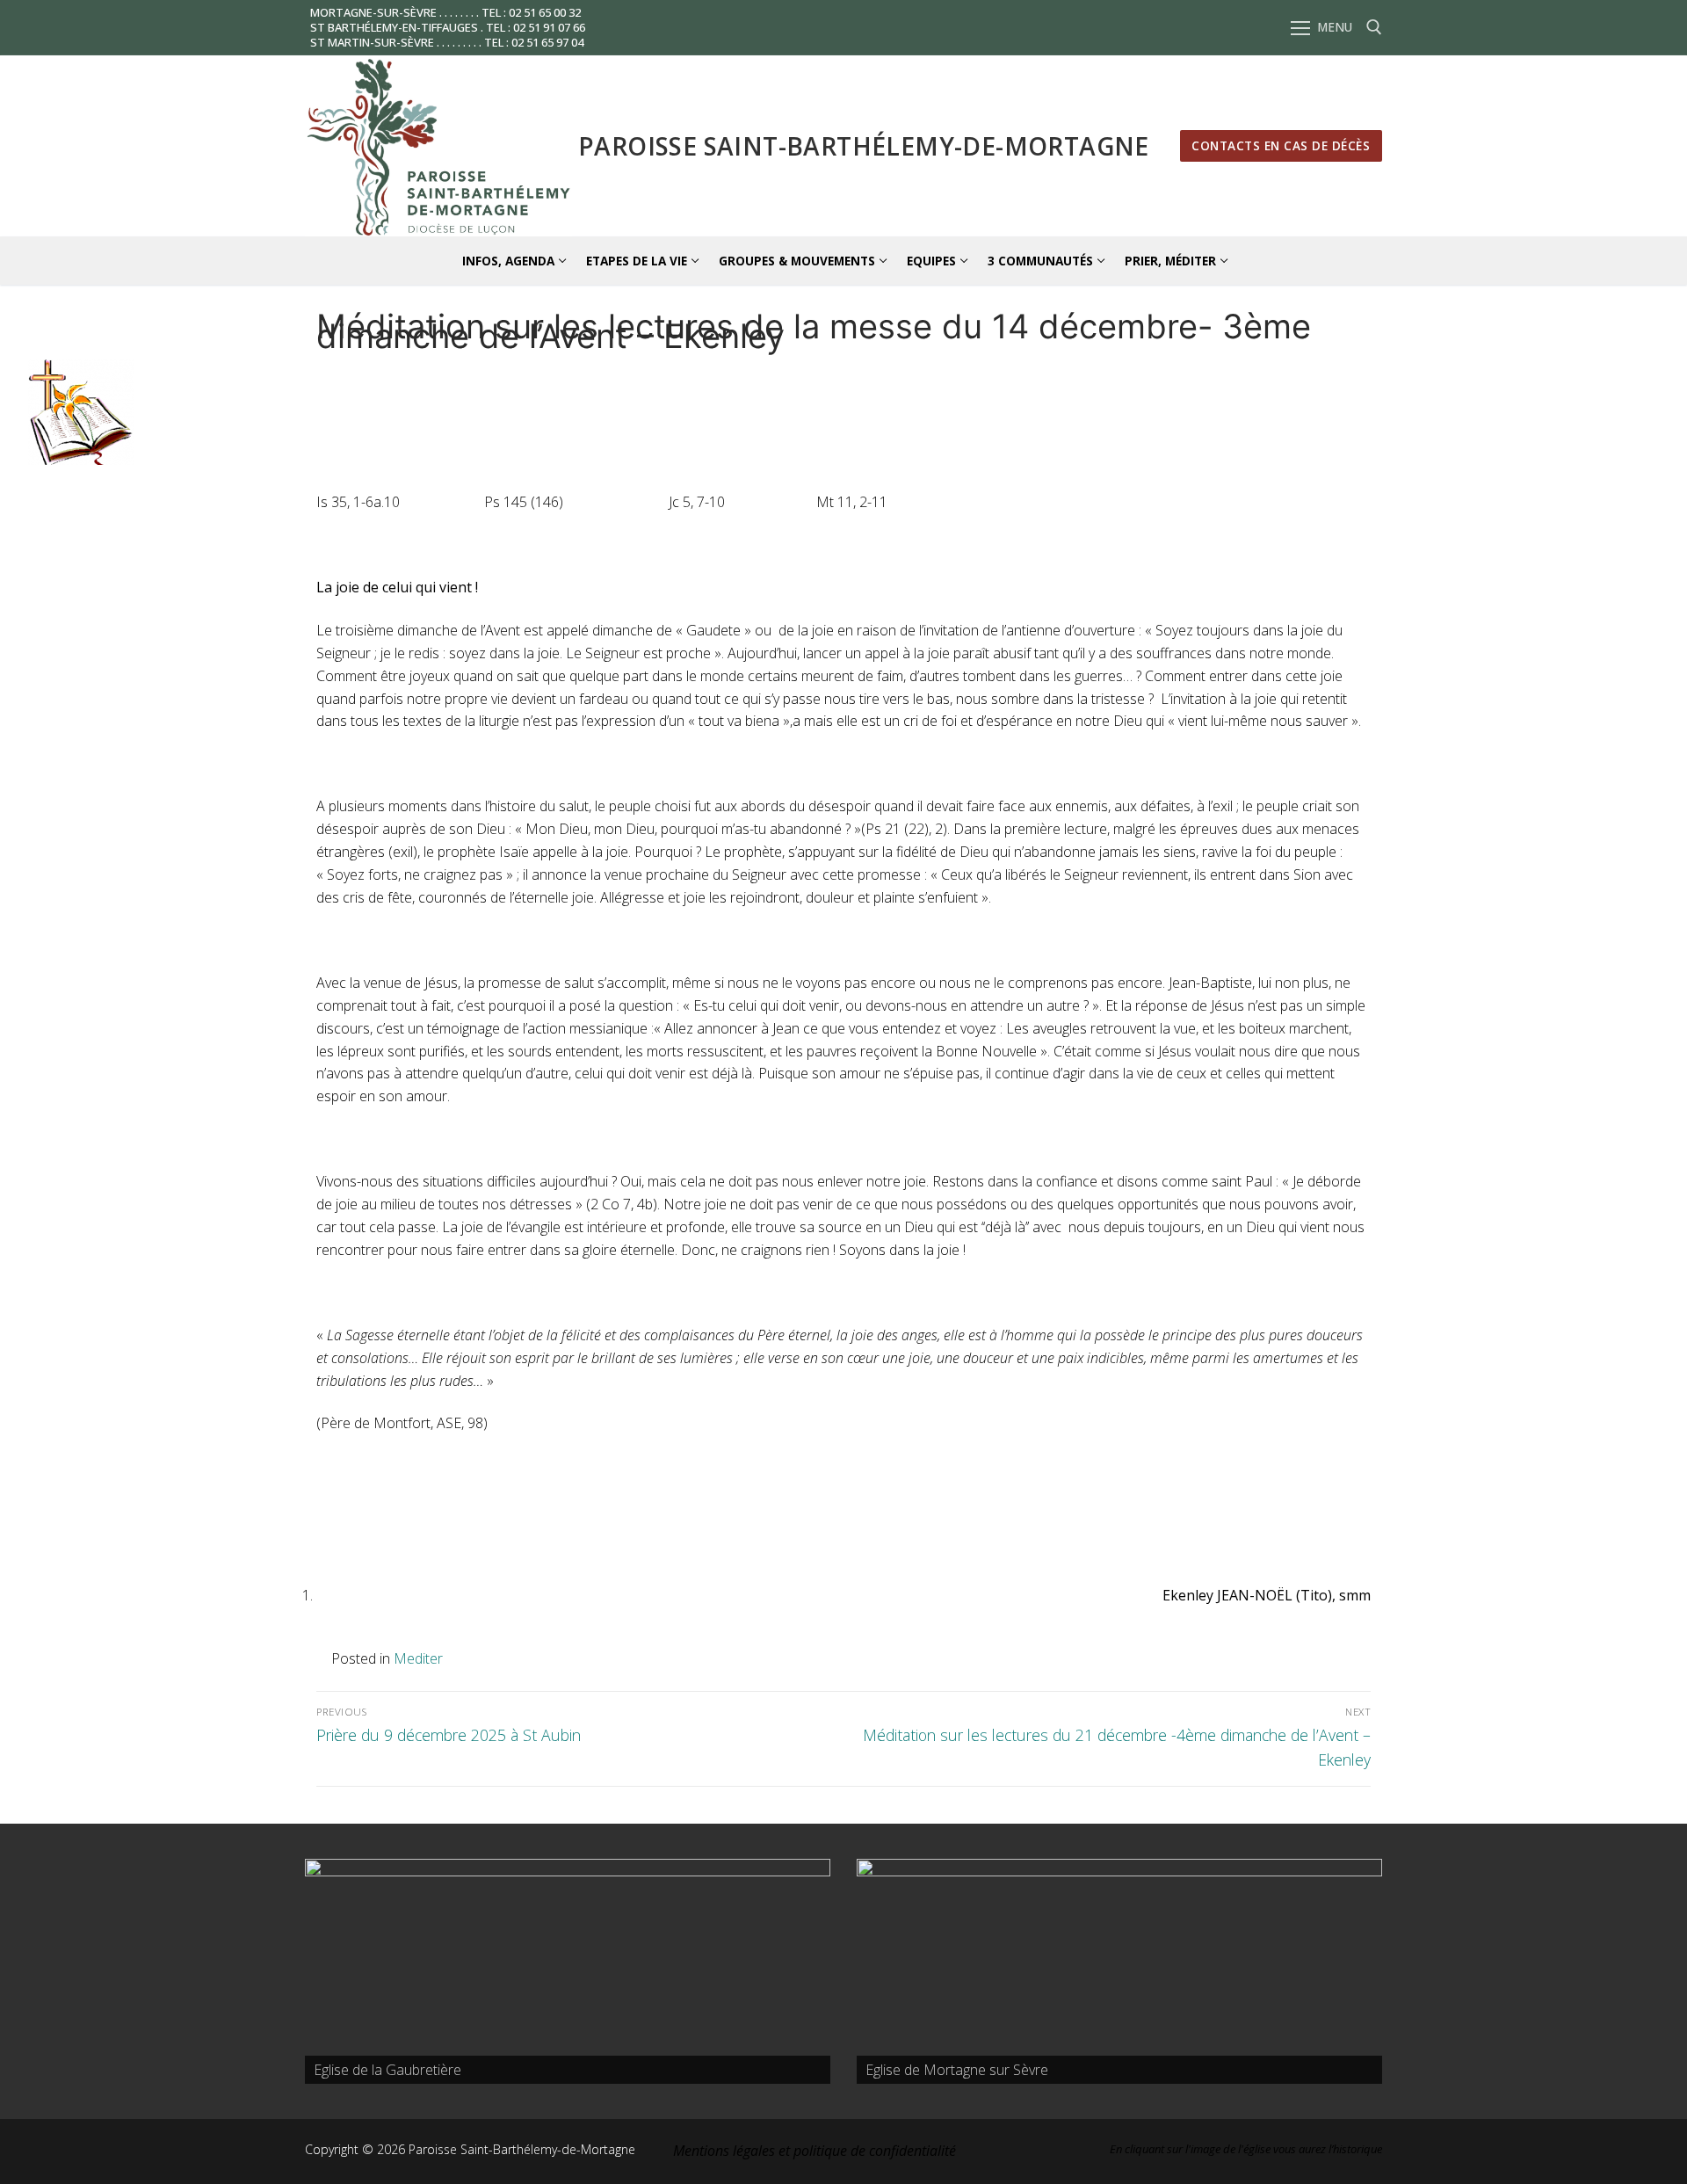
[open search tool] (1374, 27)
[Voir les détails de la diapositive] (568, 1971)
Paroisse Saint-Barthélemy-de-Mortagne (864, 146)
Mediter (418, 1658)
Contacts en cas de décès (1281, 145)
